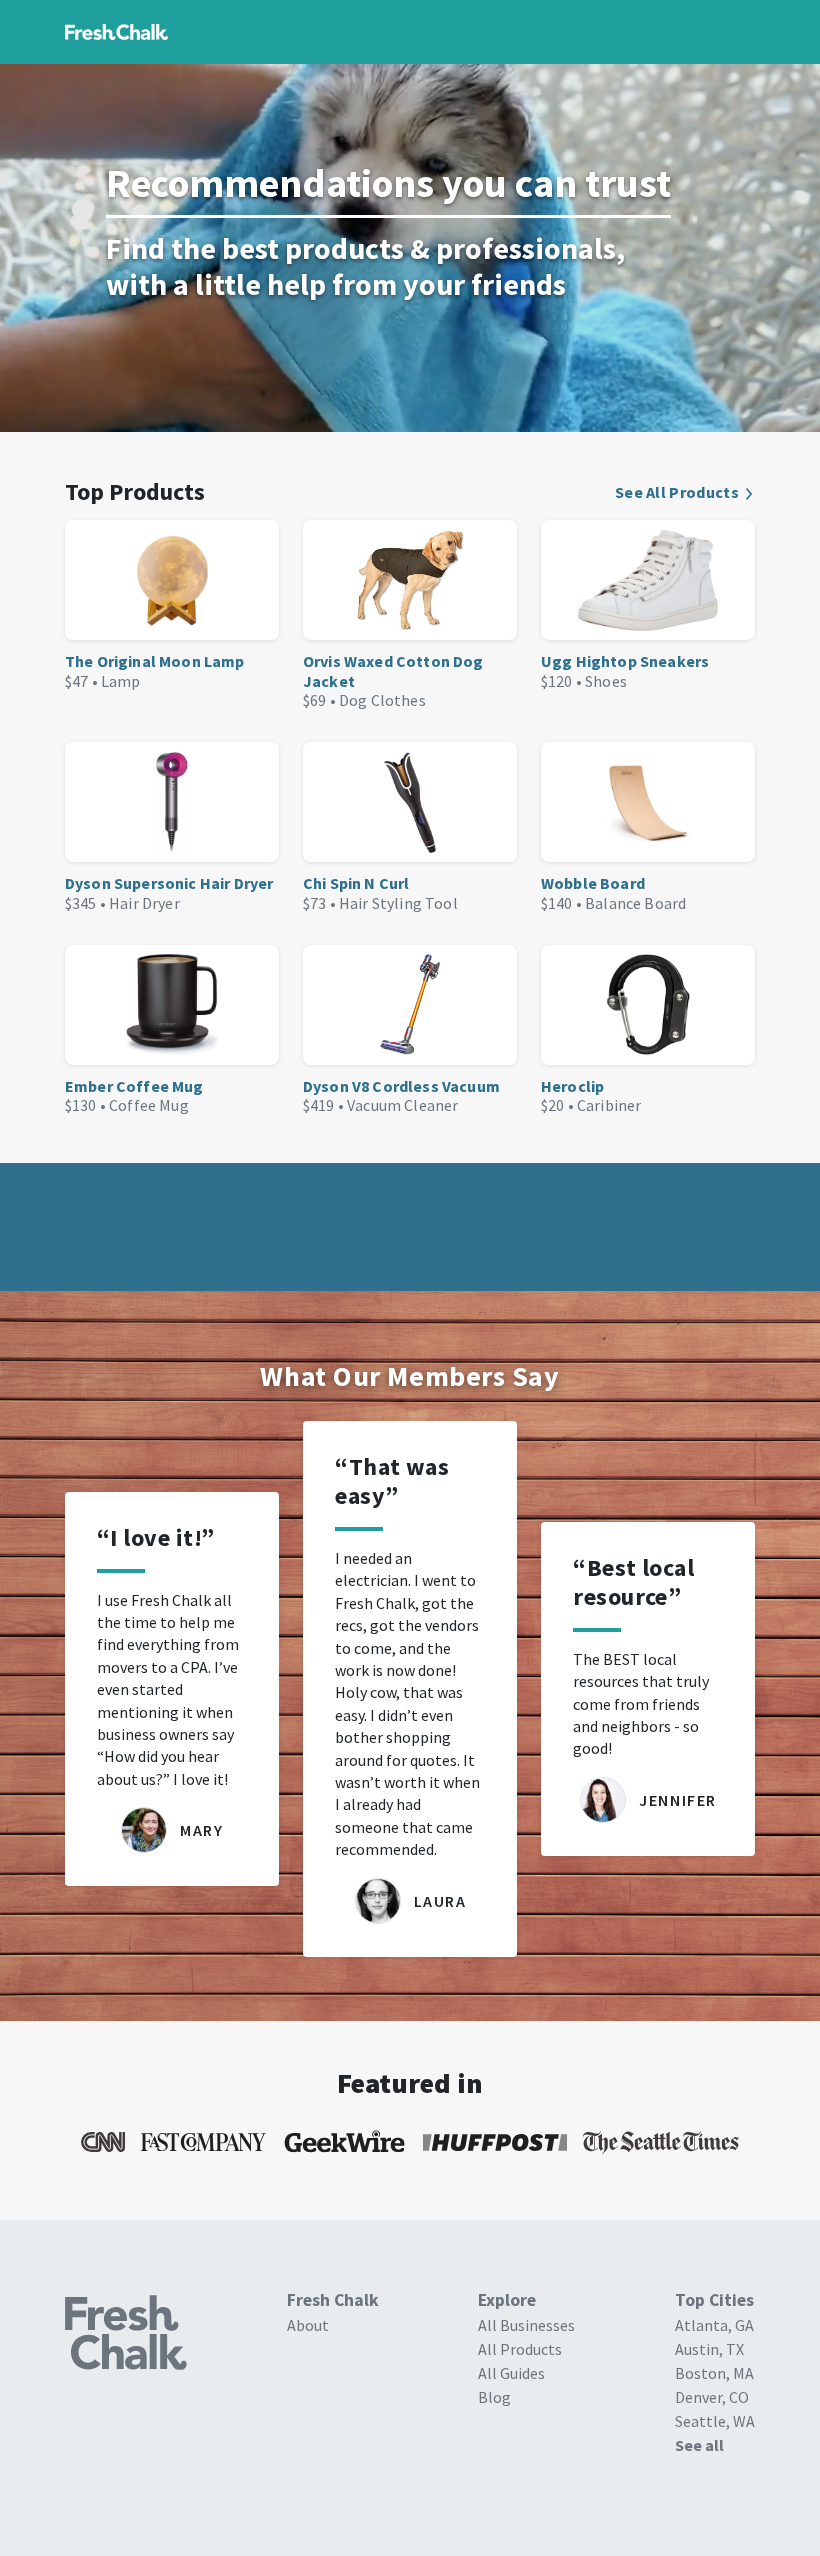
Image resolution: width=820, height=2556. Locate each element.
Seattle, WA (715, 2421)
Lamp (121, 681)
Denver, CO (712, 2397)
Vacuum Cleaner (402, 1105)
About (308, 2325)
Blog (494, 2397)
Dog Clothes (382, 700)
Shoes (606, 681)
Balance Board (635, 903)
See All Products (677, 492)
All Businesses (526, 2325)
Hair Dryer (144, 903)
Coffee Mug (149, 1105)
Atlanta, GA (714, 2325)
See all (699, 2445)
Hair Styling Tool (398, 903)
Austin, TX (709, 2349)
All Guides (511, 2373)
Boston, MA (714, 2373)
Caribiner (609, 1105)
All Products (520, 2349)
